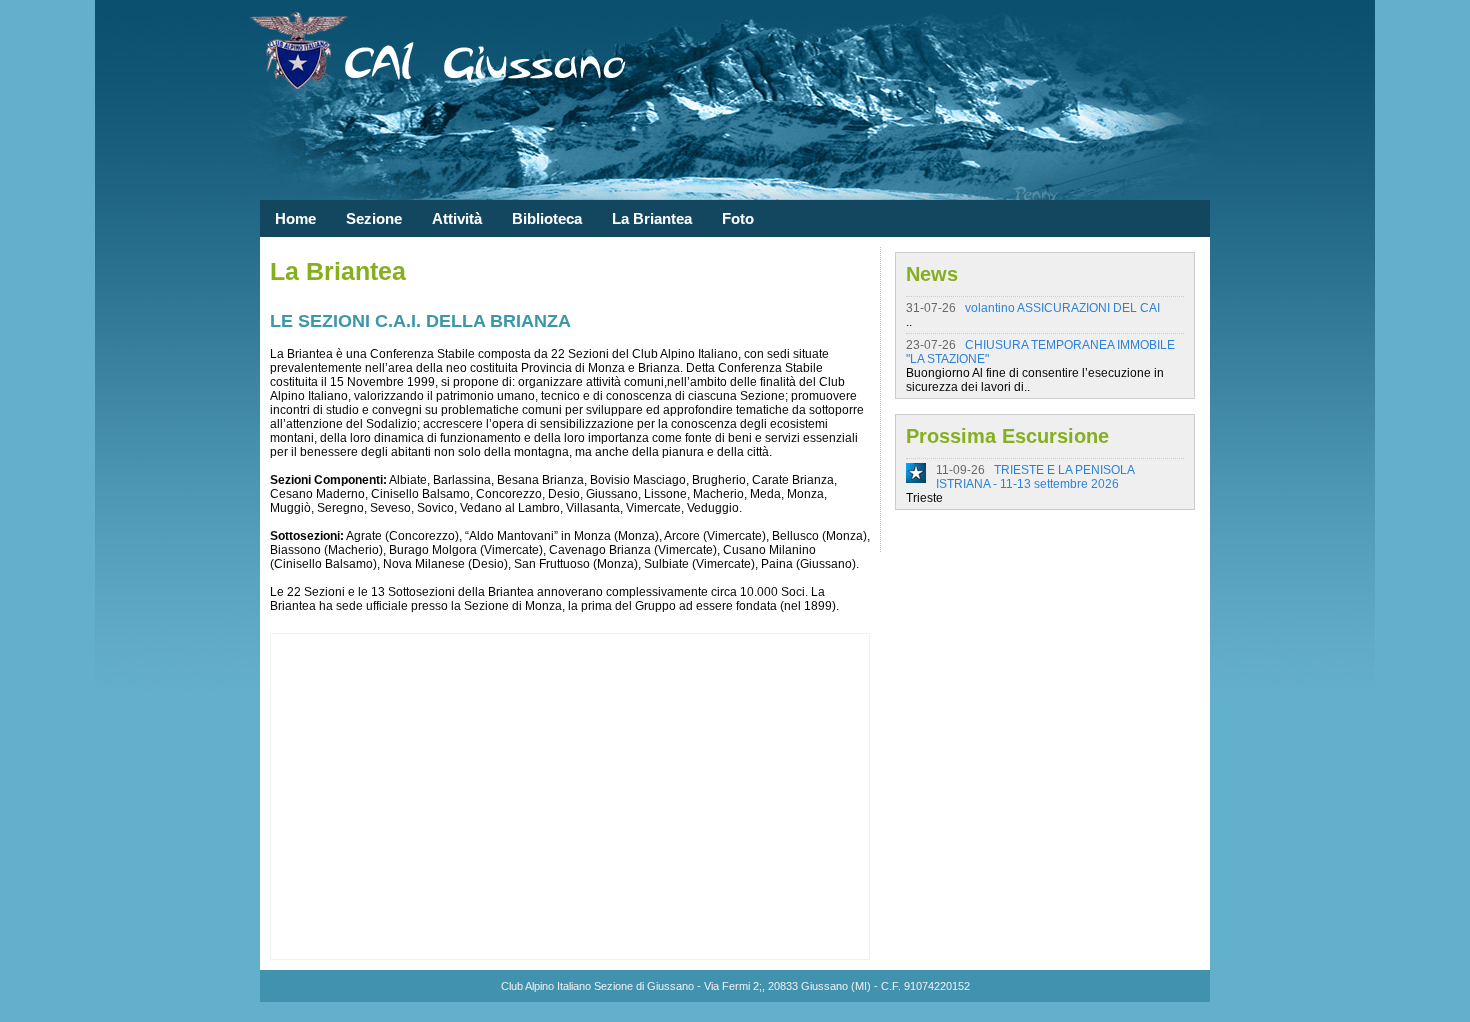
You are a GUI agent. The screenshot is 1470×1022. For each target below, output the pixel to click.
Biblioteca (547, 218)
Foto (738, 218)
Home (295, 218)
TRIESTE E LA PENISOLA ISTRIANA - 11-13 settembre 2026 (1035, 477)
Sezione (374, 218)
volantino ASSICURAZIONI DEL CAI (1062, 308)
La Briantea (652, 218)
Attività (457, 218)
